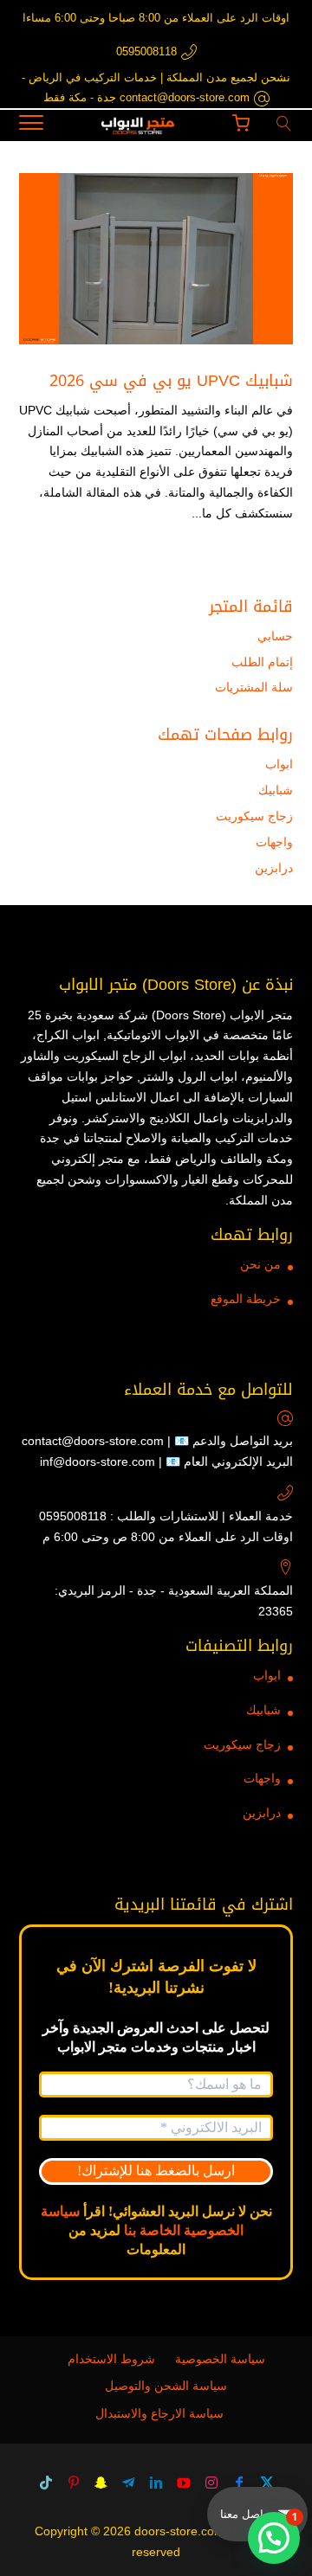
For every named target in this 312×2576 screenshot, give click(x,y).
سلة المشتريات (254, 687)
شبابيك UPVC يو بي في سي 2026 (171, 381)
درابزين (274, 868)
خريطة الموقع (246, 1299)
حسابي (275, 636)
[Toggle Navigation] (31, 125)
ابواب (279, 764)
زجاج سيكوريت (254, 816)
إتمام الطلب (262, 662)
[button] (274, 2538)
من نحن (260, 1264)
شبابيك (276, 790)
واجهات (274, 842)
